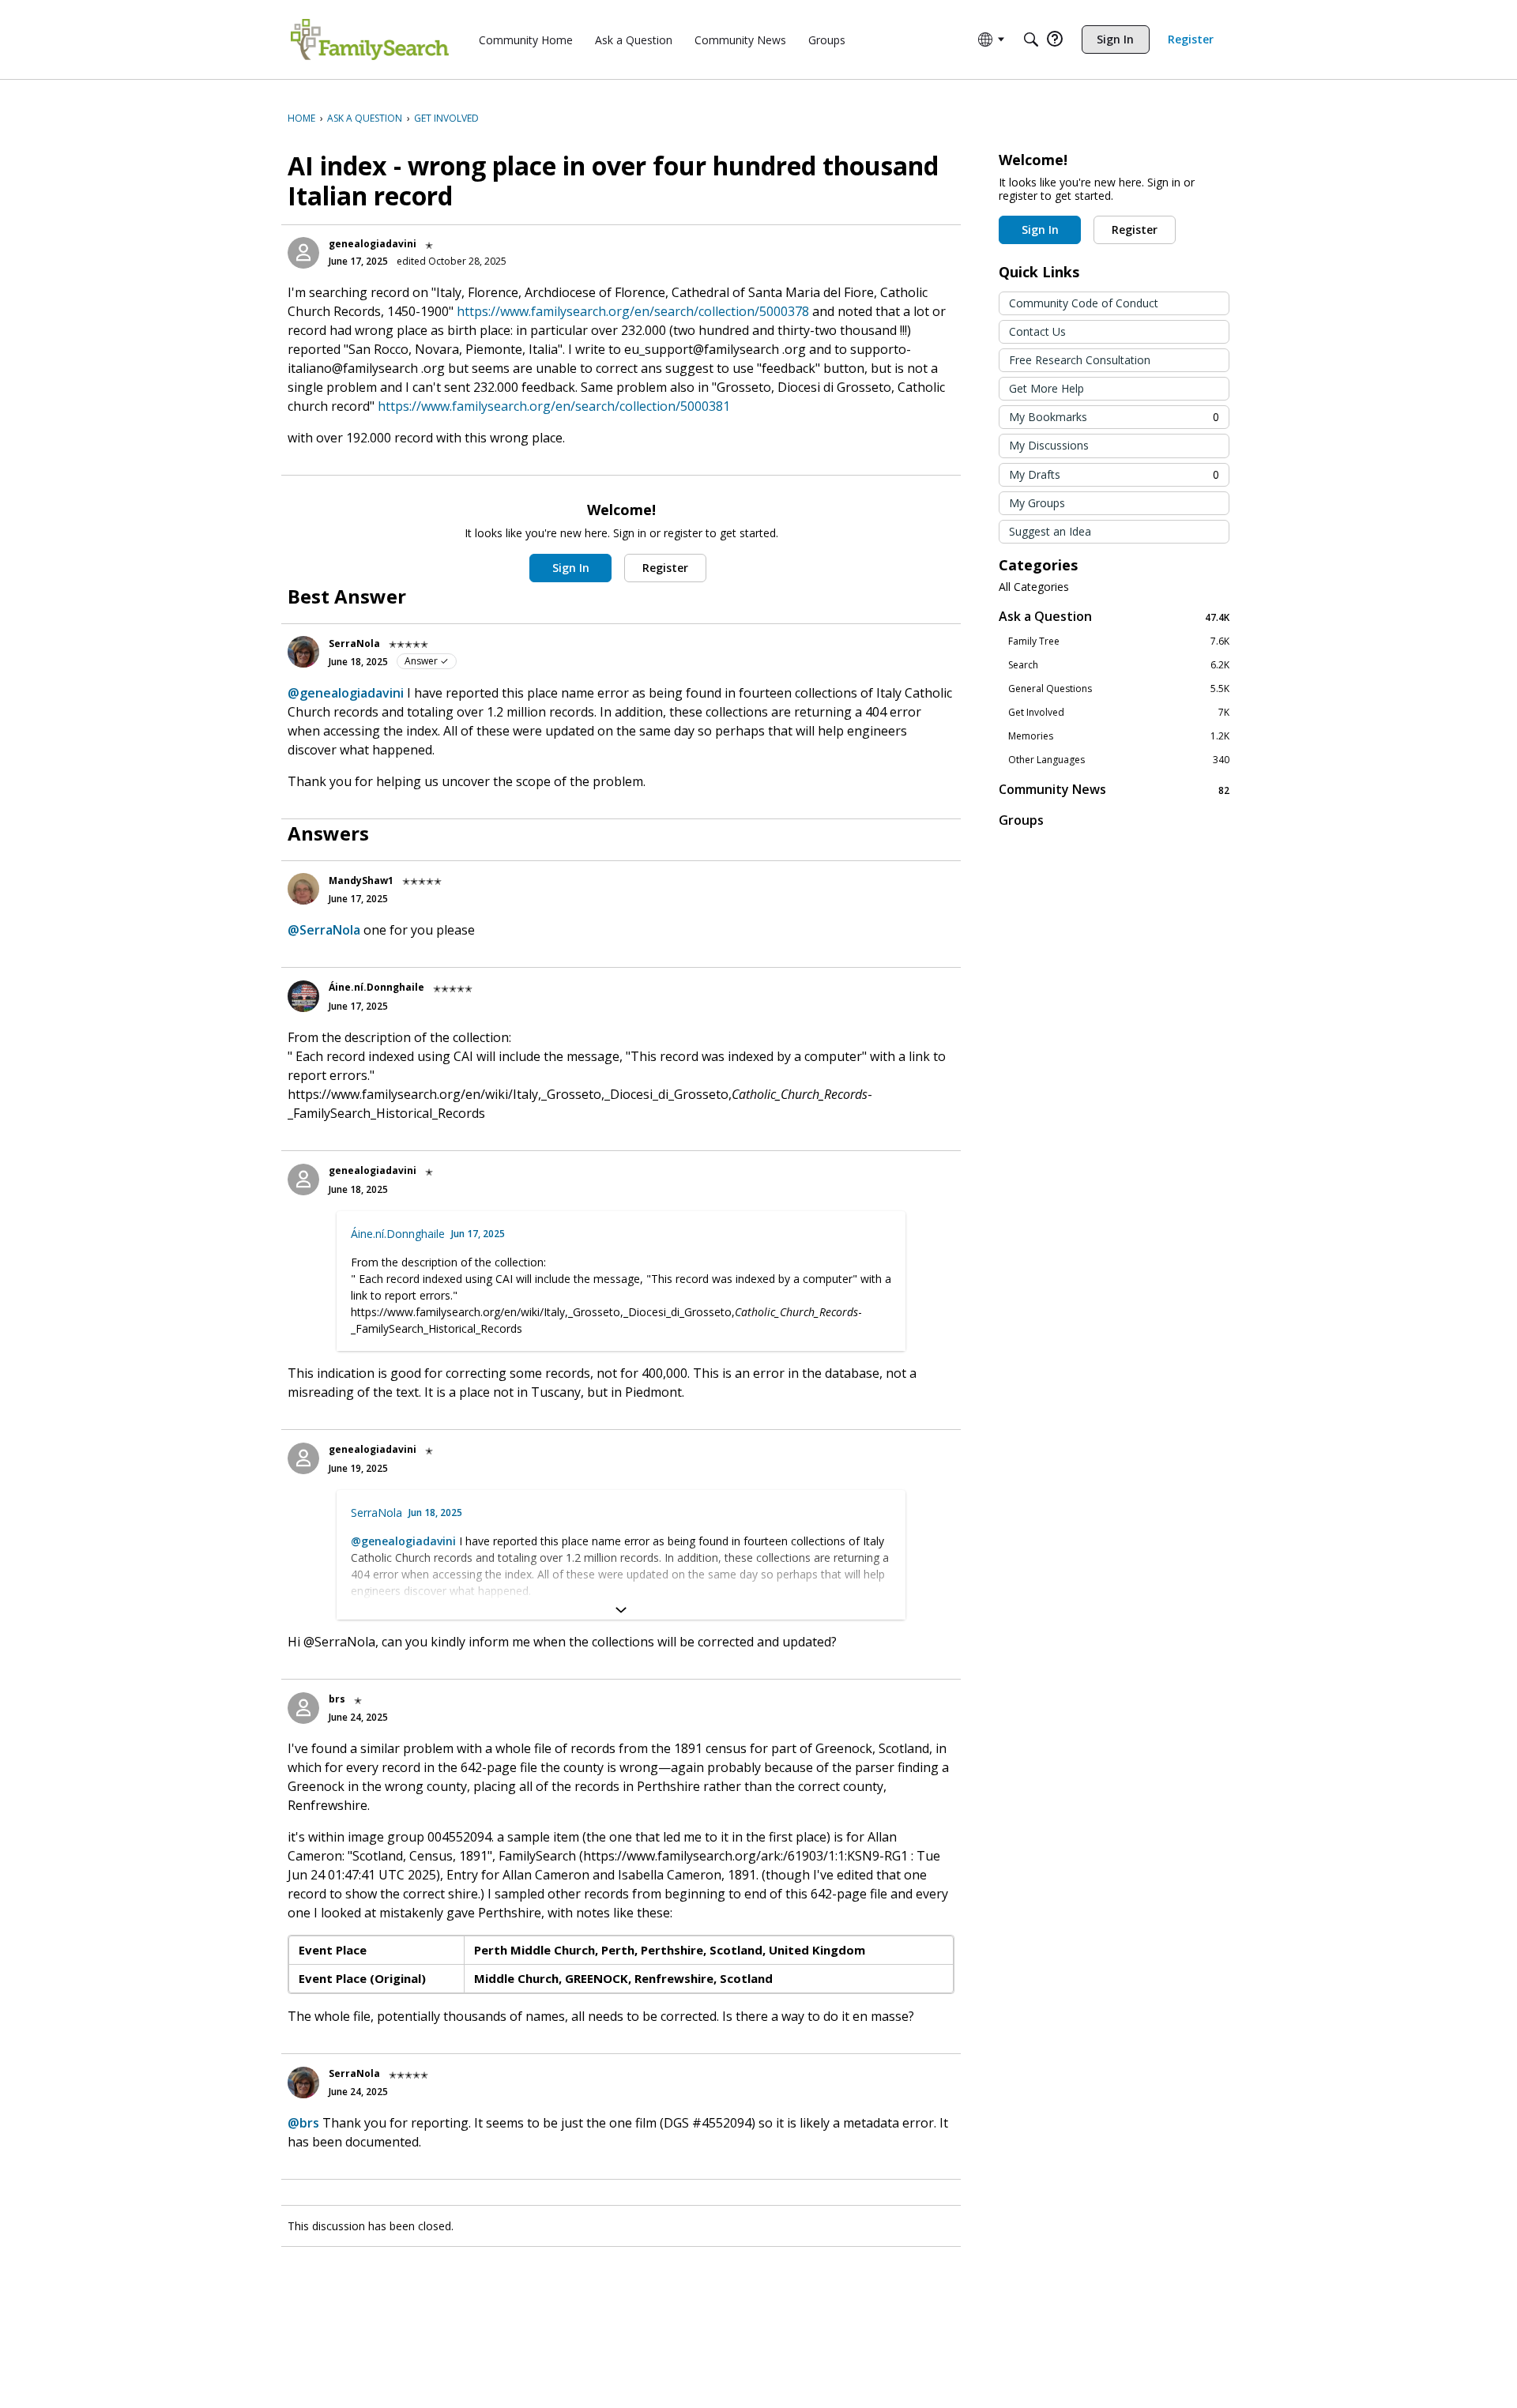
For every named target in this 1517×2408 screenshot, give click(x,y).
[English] (370, 40)
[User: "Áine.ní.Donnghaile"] (303, 996)
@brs (303, 2123)
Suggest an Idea (1050, 531)
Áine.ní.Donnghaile (376, 987)
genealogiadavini (373, 244)
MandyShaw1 (361, 880)
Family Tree (1119, 642)
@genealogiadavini (346, 693)
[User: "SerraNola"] (303, 652)
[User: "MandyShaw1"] (303, 889)
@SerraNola (324, 930)
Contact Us (1037, 331)
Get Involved (1119, 713)
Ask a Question (1114, 617)
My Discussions (1049, 445)
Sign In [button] (571, 568)
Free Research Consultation (1080, 360)
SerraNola (354, 643)
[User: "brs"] (303, 1708)
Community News (1114, 790)
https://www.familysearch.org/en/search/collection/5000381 (554, 406)
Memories (1119, 736)
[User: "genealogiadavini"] (303, 253)
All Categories (1034, 587)
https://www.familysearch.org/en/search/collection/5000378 (633, 311)
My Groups (1037, 503)
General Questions (1119, 689)
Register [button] (665, 568)
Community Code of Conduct (1084, 303)
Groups (1021, 820)
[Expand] (621, 1610)
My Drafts (1114, 474)
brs (337, 1699)
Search (1119, 665)
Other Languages (1119, 760)
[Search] (1031, 40)
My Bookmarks (1114, 417)
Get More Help (1046, 388)
